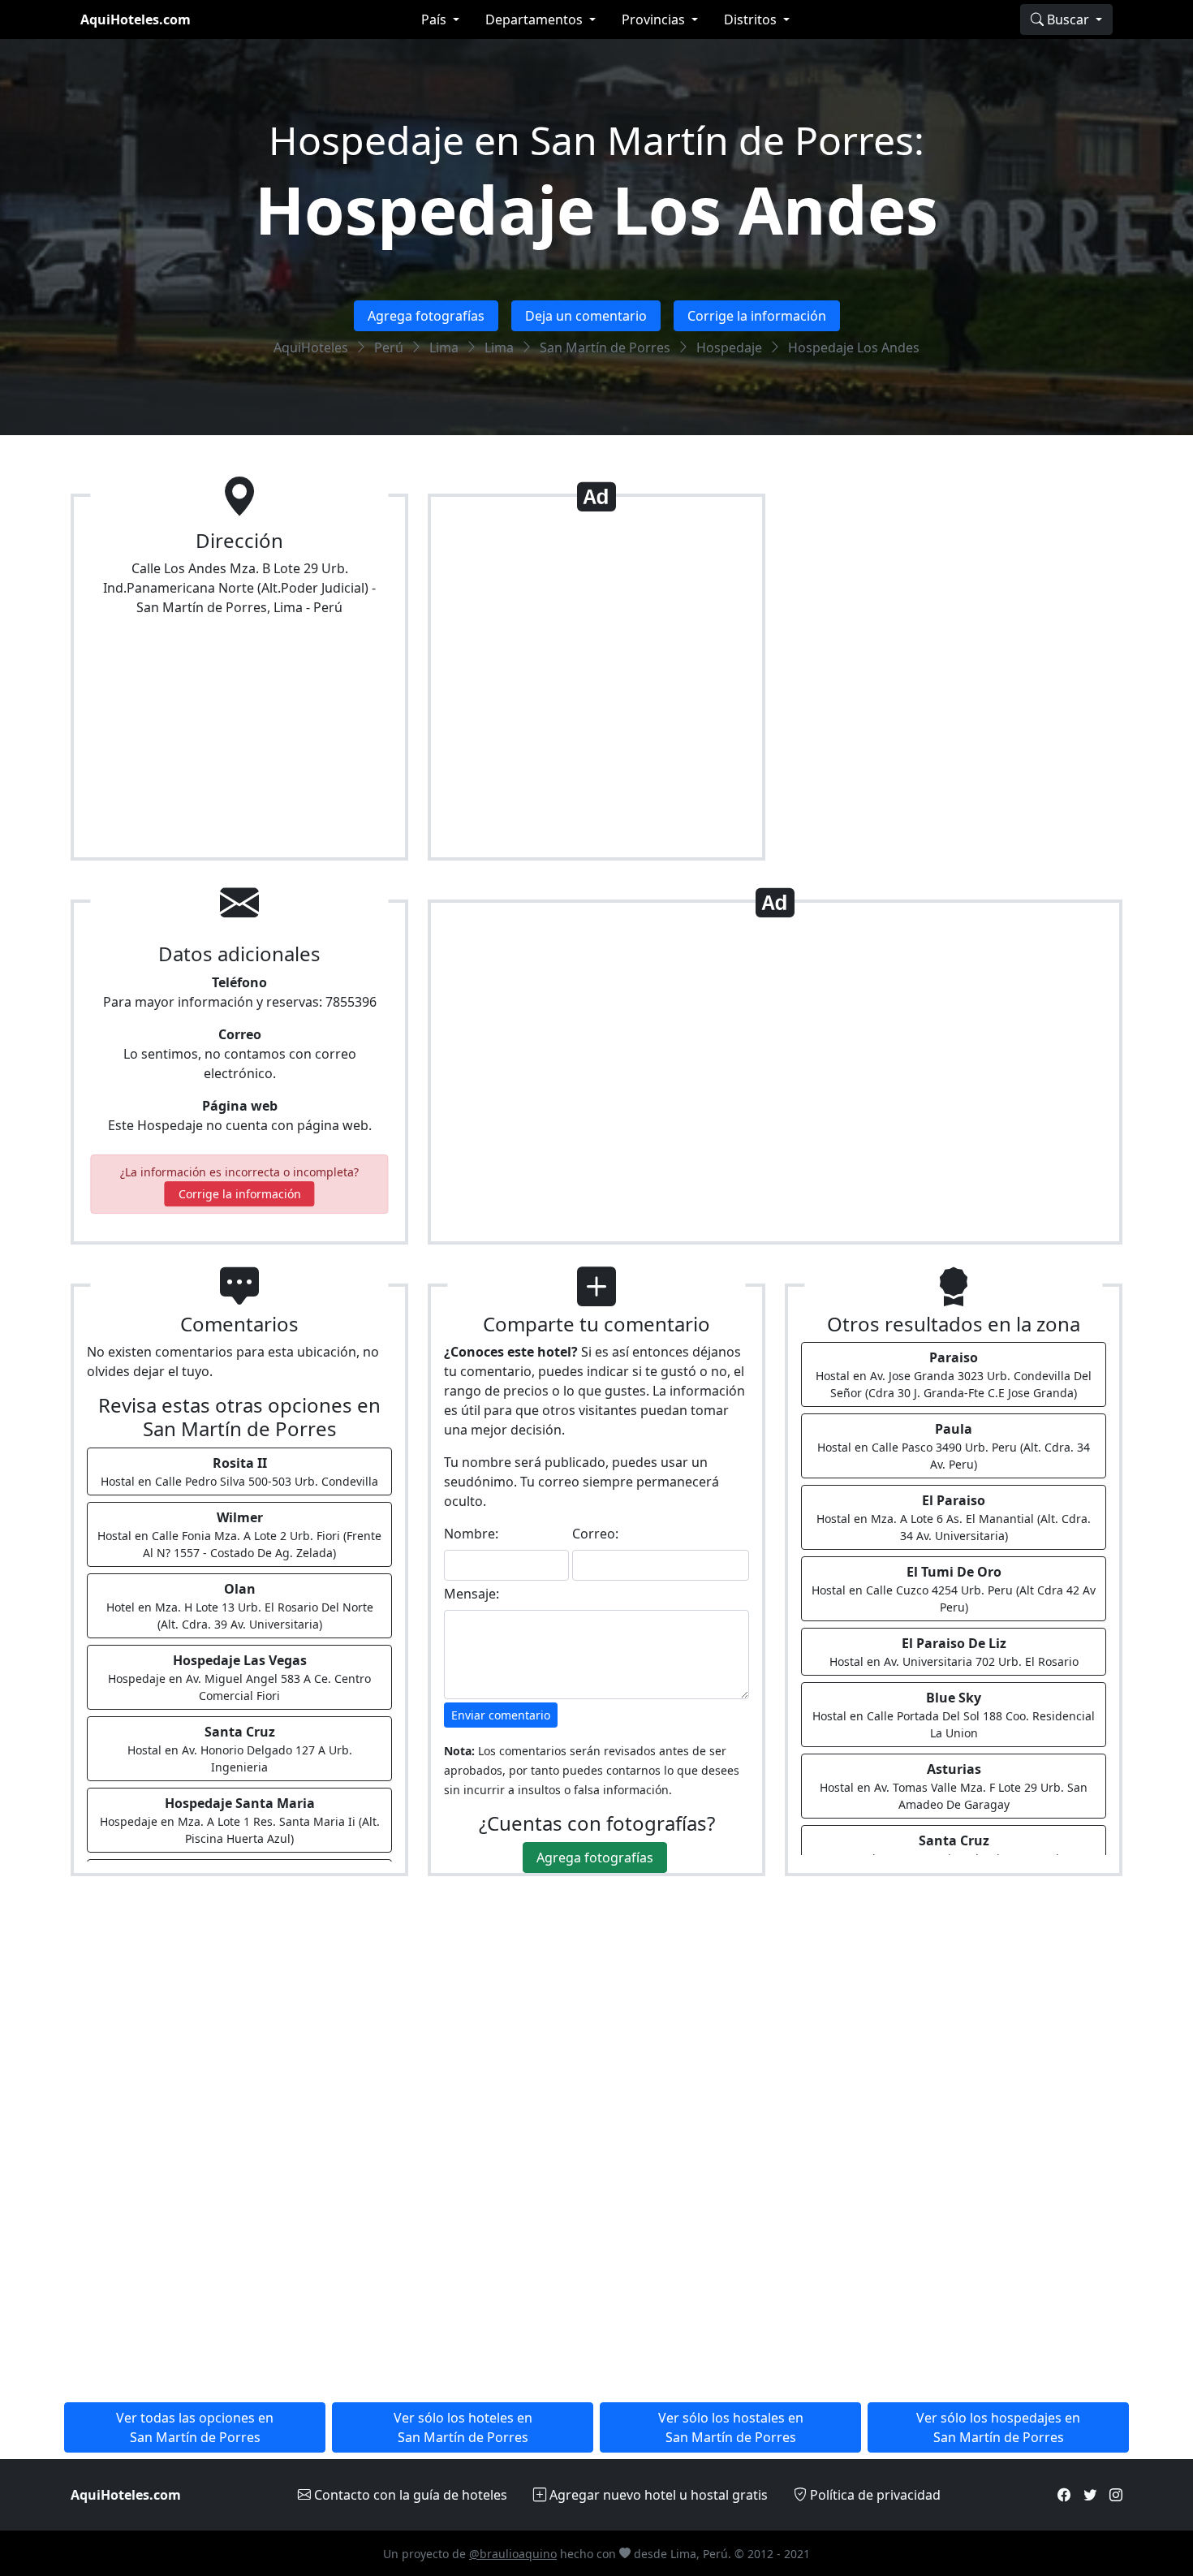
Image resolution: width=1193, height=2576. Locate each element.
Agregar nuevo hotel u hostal (657, 2495)
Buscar (1068, 19)
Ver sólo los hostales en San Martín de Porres (731, 2427)
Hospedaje (729, 347)
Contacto (409, 2495)
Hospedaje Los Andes (596, 209)
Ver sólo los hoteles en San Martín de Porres (463, 2427)
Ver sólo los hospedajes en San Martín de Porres (998, 2427)
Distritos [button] (752, 19)
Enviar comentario (501, 1715)
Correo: (595, 1534)
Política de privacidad (874, 2495)
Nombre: (471, 1534)
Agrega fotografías (426, 316)
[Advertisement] (596, 684)
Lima (444, 347)
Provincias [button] (655, 19)
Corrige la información (757, 316)
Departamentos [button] (536, 19)
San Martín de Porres (605, 347)
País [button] (435, 19)
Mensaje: (472, 1594)
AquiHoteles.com (136, 19)
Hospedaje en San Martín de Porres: (596, 140)
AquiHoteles (311, 347)
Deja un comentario (586, 316)
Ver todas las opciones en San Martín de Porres (195, 2427)
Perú (389, 347)
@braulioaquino (513, 2554)
